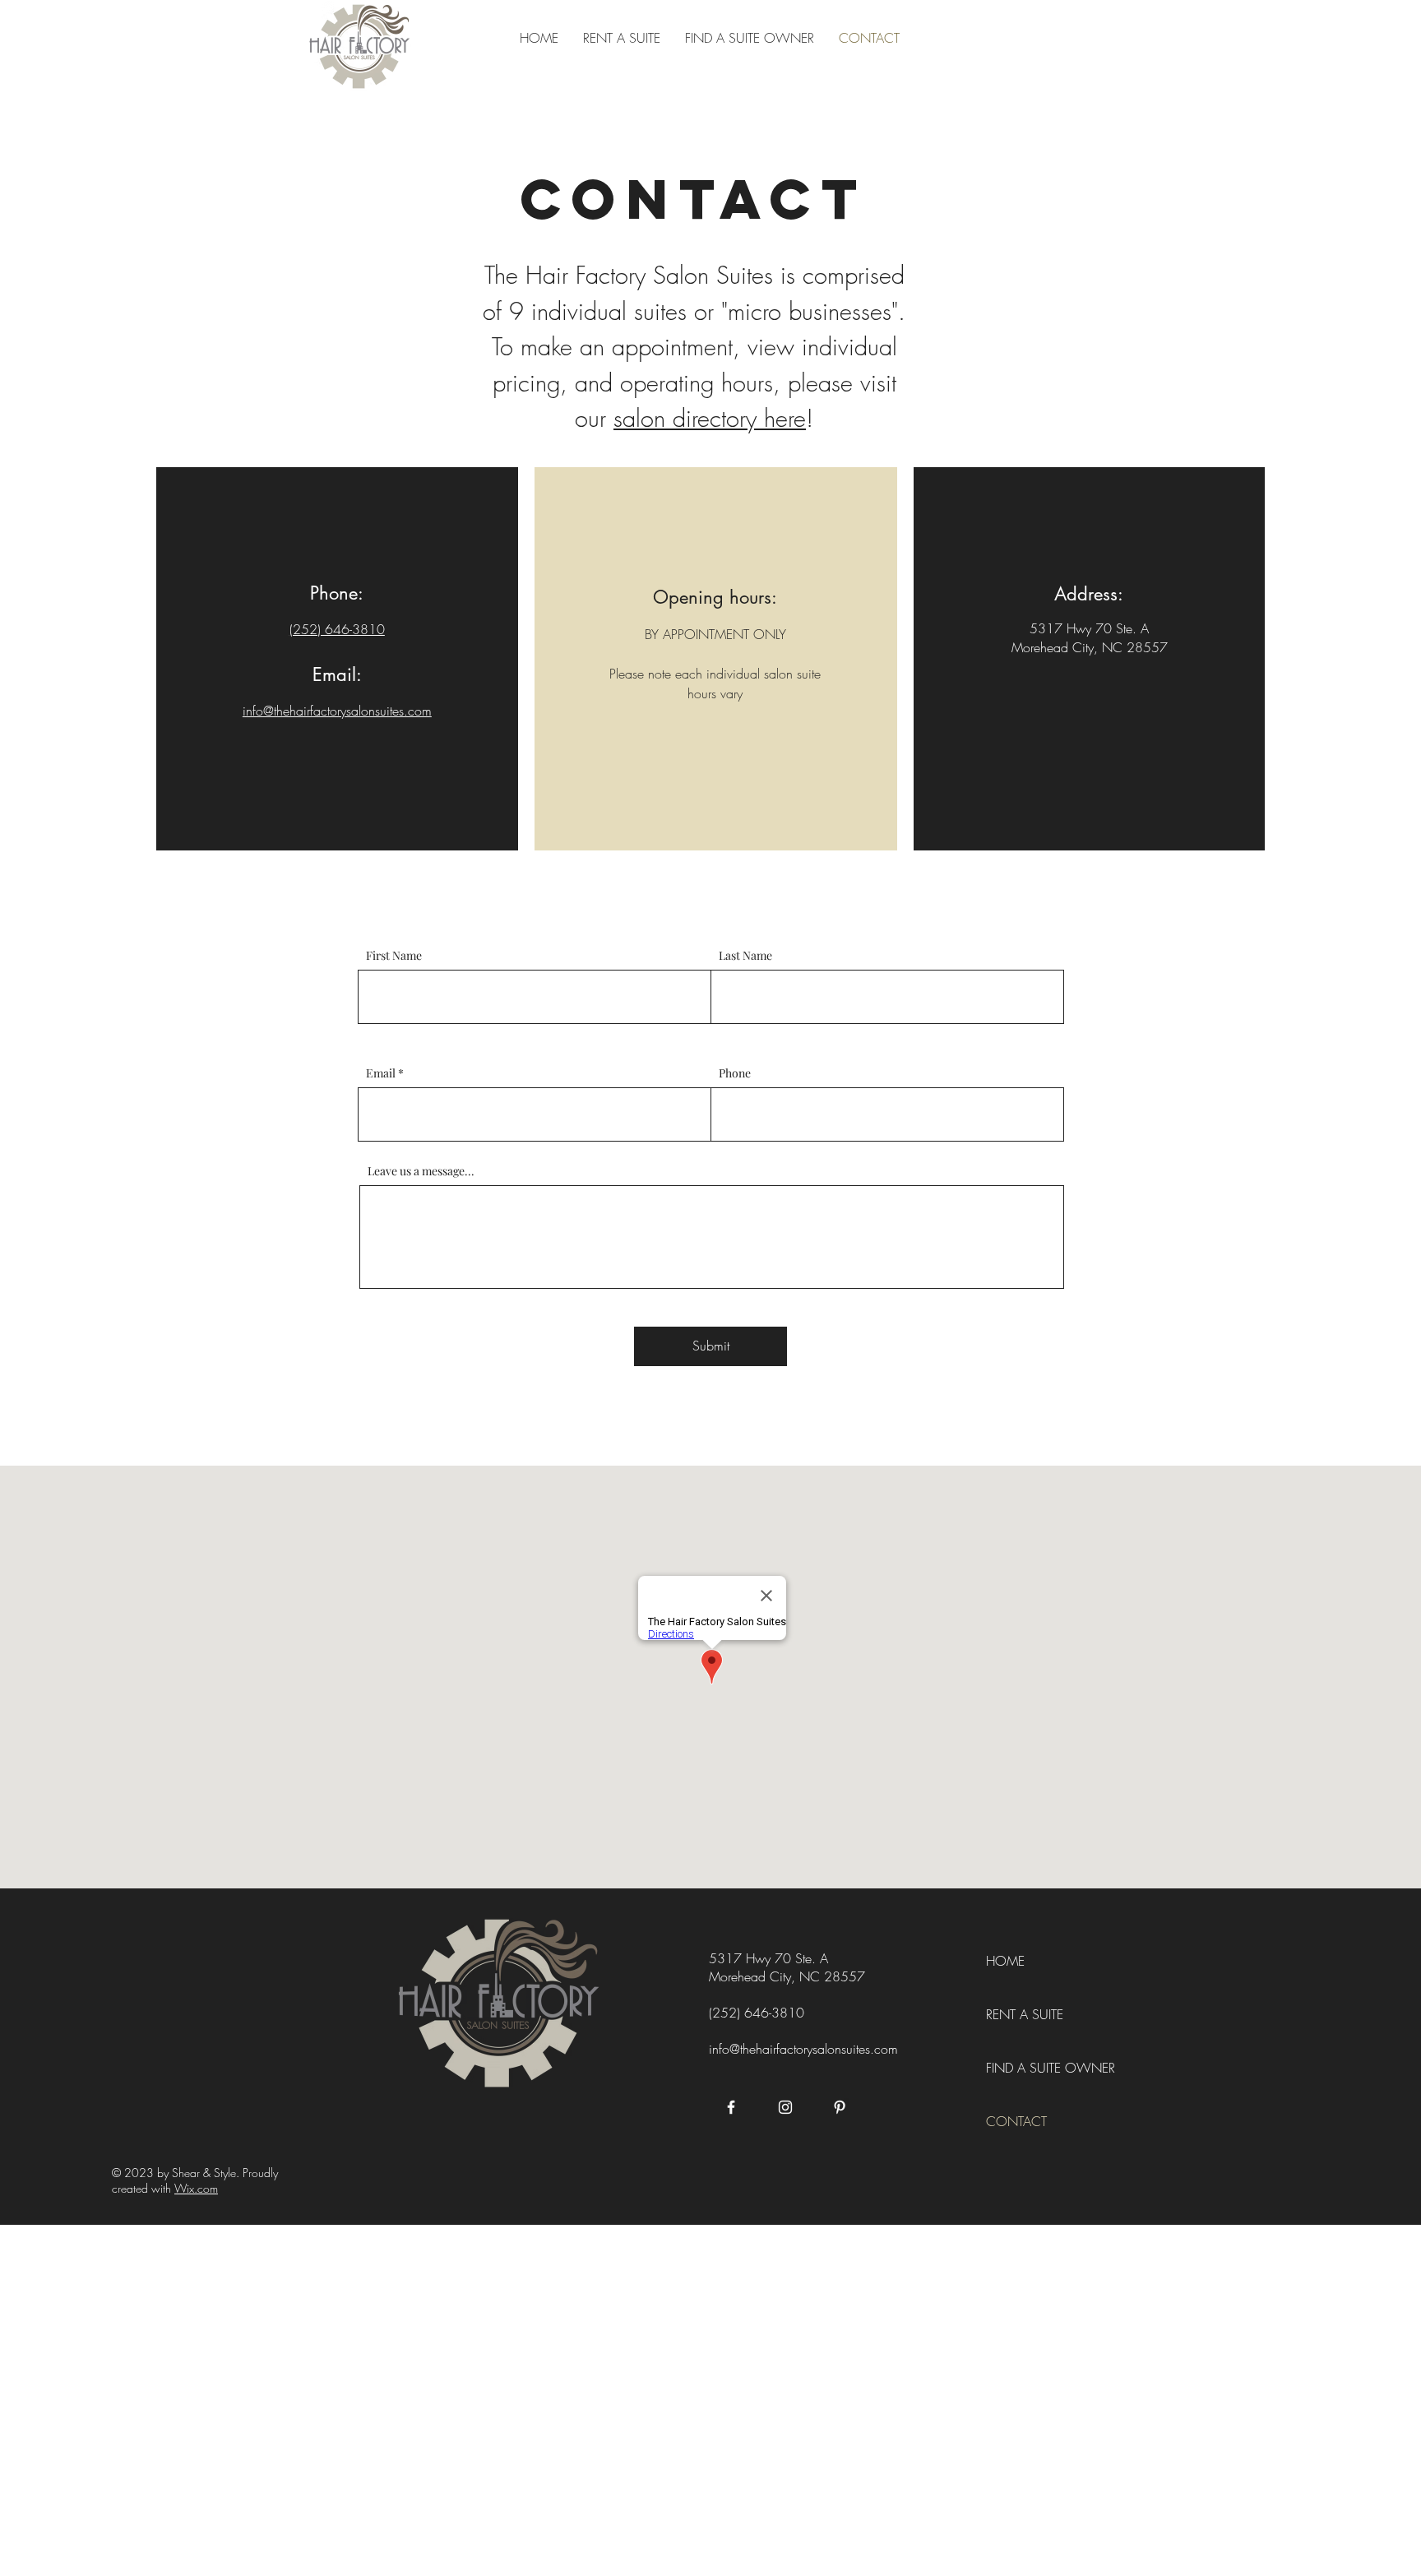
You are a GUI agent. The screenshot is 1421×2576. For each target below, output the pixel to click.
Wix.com (196, 2188)
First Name (394, 956)
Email (381, 1073)
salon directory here (710, 418)
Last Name (745, 956)
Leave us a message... (421, 1171)
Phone (735, 1073)
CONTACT (1016, 2121)
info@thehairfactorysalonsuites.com (803, 2049)
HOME (1005, 1961)
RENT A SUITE (1025, 2014)
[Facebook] (731, 2107)
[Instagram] (785, 2107)
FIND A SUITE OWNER (1051, 2068)
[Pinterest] (840, 2107)
